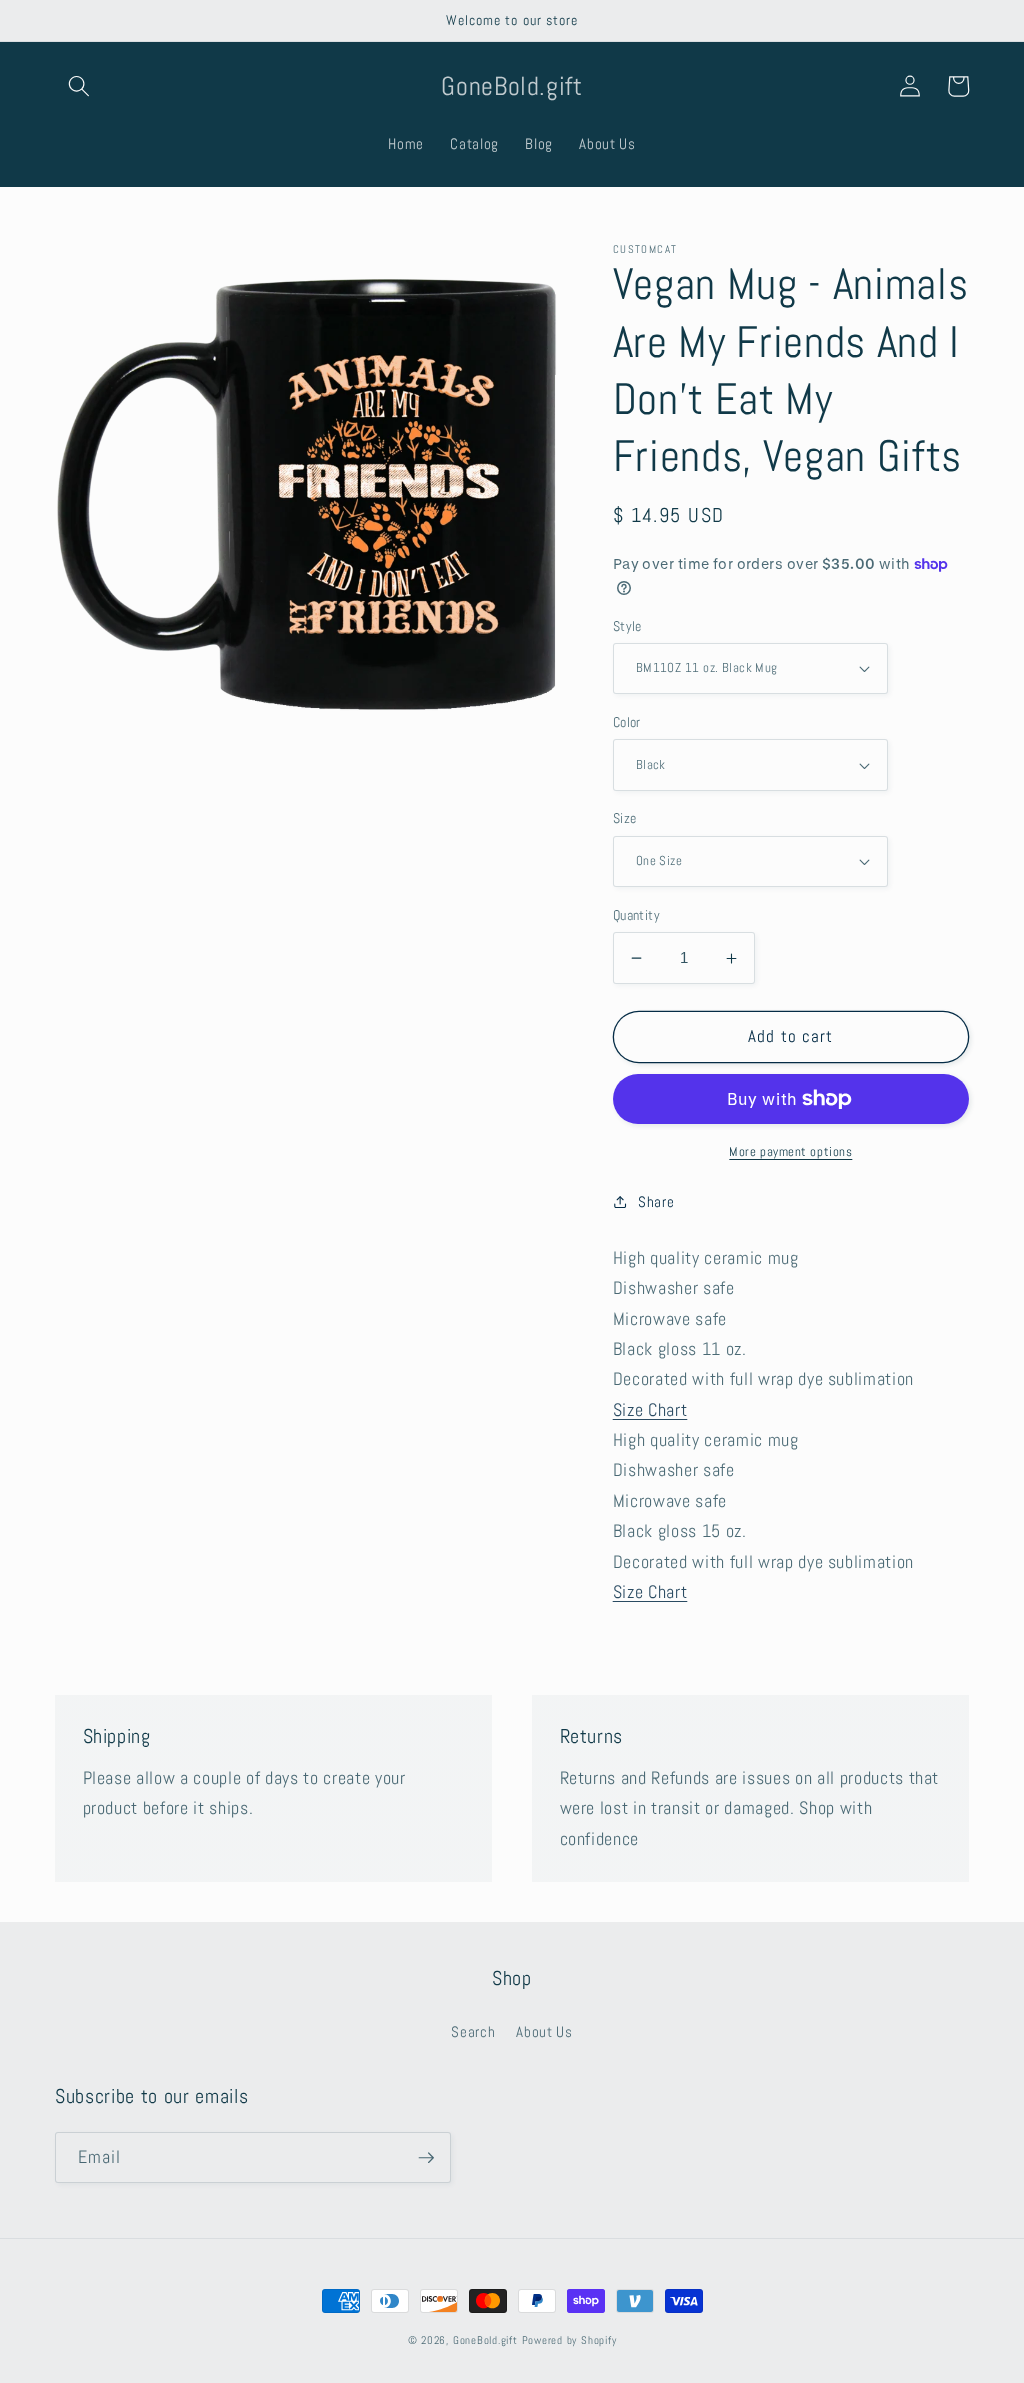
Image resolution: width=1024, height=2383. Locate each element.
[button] (79, 86)
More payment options (790, 1151)
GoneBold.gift (485, 2340)
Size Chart (650, 1410)
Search (473, 2032)
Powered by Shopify (569, 2340)
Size (625, 818)
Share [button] (656, 1202)
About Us (544, 2032)
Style (627, 626)
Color (627, 722)
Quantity (637, 915)
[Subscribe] (426, 2158)
